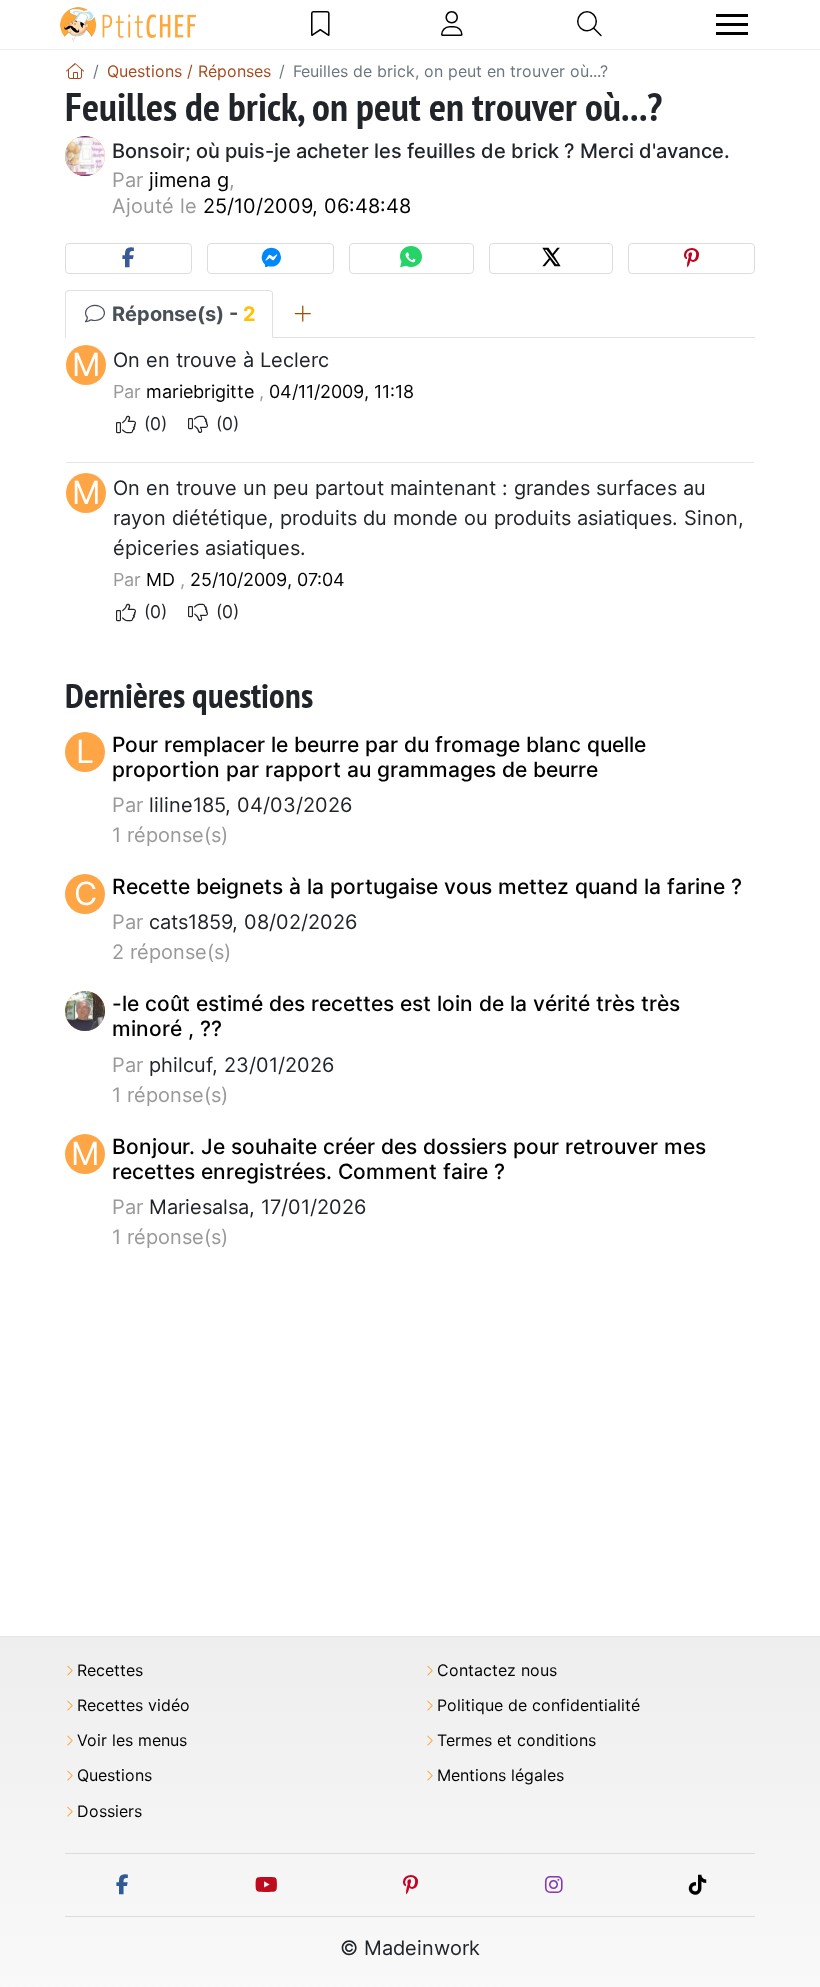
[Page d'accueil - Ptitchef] (75, 71)
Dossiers (109, 1811)
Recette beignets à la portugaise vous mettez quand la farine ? (427, 886)
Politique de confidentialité (538, 1705)
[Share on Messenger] (270, 258)
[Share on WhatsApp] (411, 258)
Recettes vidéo (133, 1705)
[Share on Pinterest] (691, 258)
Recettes (110, 1670)
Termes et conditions (516, 1740)
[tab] (302, 314)
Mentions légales (500, 1775)
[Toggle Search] (589, 24)
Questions (114, 1775)
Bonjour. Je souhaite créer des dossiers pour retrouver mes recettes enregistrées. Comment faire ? (409, 1159)
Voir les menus (132, 1740)
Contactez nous (497, 1670)
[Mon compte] (452, 24)
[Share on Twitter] (551, 258)
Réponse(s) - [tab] (181, 314)
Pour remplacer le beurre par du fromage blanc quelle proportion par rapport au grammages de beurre (379, 757)
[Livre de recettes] (320, 24)
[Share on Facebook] (128, 258)
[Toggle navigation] (732, 24)
